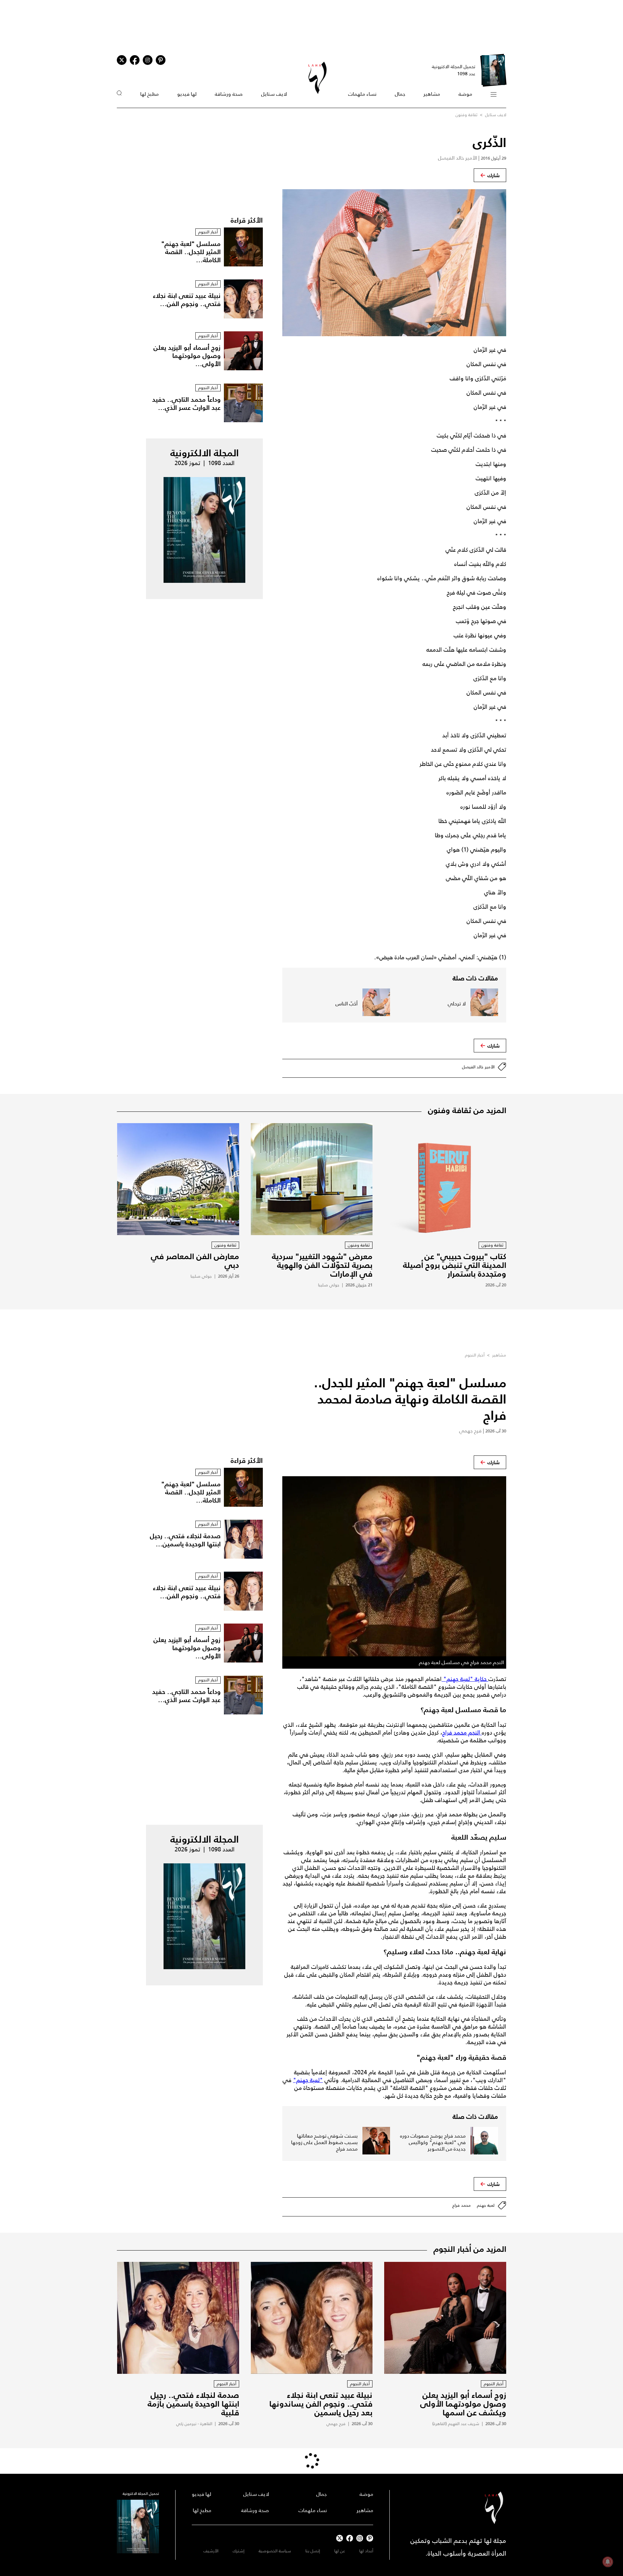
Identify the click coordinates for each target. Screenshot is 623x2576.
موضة (465, 94)
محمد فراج (462, 2205)
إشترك (238, 2551)
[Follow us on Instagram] (148, 60)
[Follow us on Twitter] (122, 60)
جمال (400, 94)
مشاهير (432, 94)
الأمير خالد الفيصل (478, 1067)
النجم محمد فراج (462, 1733)
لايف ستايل (274, 94)
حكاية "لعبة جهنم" (465, 1679)
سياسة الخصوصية (275, 2551)
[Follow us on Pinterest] (161, 60)
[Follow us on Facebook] (350, 2538)
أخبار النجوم (475, 1355)
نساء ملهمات (362, 94)
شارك (494, 175)
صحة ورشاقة (229, 94)
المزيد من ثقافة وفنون (467, 1110)
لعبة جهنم (486, 2205)
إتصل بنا (313, 2551)
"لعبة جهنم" (308, 2080)
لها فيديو (187, 94)
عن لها (340, 2551)
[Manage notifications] (608, 2562)
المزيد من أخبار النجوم (470, 2249)
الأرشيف (211, 2551)
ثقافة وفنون (466, 115)
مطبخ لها (149, 94)
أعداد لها (366, 2551)
